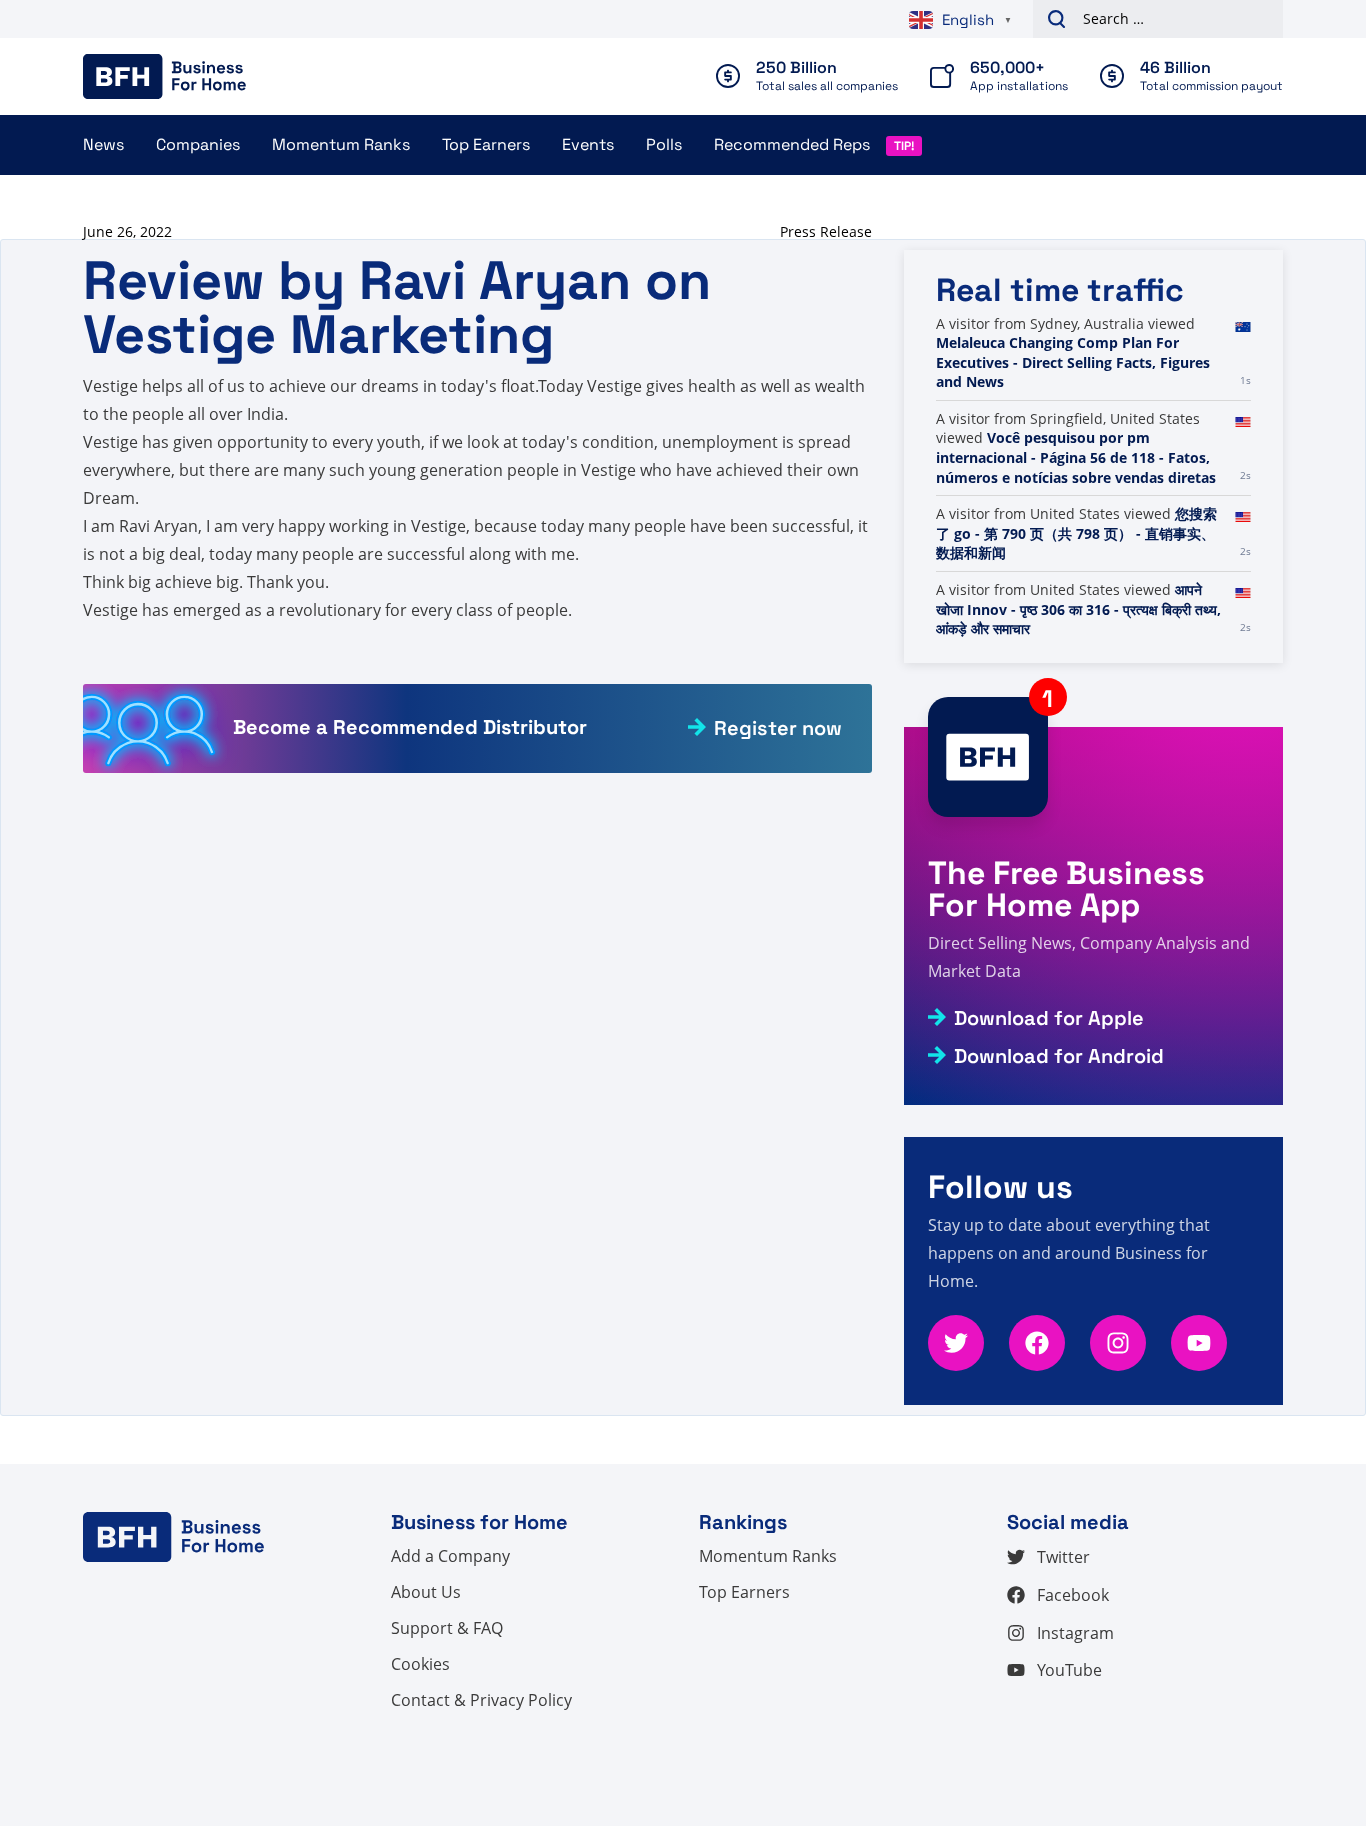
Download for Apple (1049, 1018)
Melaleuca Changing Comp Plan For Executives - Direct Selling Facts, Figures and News (1073, 362)
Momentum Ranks (341, 144)
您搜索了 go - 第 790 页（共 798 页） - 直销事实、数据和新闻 (1076, 533)
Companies (198, 144)
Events (588, 144)
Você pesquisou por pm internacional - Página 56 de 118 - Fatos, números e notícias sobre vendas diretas (1076, 457)
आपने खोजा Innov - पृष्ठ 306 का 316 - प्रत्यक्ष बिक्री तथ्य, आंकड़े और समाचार (1078, 609)
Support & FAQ (447, 1628)
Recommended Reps (792, 144)
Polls (664, 144)
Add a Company (450, 1556)
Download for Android (1059, 1056)
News (103, 144)
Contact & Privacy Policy (481, 1700)
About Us (426, 1592)
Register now (778, 728)
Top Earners (486, 144)
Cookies (420, 1664)
